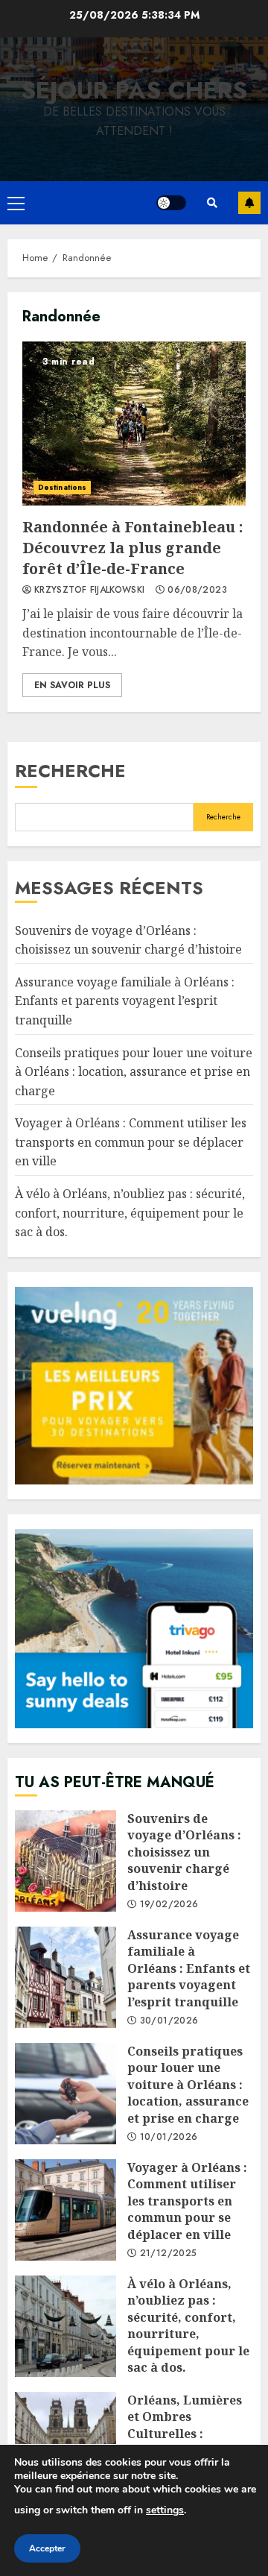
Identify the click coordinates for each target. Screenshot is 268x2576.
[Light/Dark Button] (171, 203)
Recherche (70, 771)
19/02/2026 (169, 1905)
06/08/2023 (197, 591)
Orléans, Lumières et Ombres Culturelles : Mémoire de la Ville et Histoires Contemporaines (66, 2443)
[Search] (212, 203)
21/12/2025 (169, 2254)
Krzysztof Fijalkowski (90, 591)
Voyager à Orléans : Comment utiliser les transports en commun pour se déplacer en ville (131, 1142)
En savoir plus (72, 685)
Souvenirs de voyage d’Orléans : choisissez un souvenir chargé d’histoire (66, 1861)
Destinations (62, 487)
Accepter (47, 2548)
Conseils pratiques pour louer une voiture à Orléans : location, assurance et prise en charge (134, 1072)
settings (165, 2510)
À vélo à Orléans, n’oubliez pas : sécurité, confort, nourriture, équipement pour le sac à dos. (130, 1213)
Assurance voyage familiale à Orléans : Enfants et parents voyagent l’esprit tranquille (125, 1001)
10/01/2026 (169, 2138)
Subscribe (249, 203)
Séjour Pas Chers (134, 90)
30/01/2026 (169, 2021)
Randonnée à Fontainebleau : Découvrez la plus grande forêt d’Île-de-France (134, 423)
